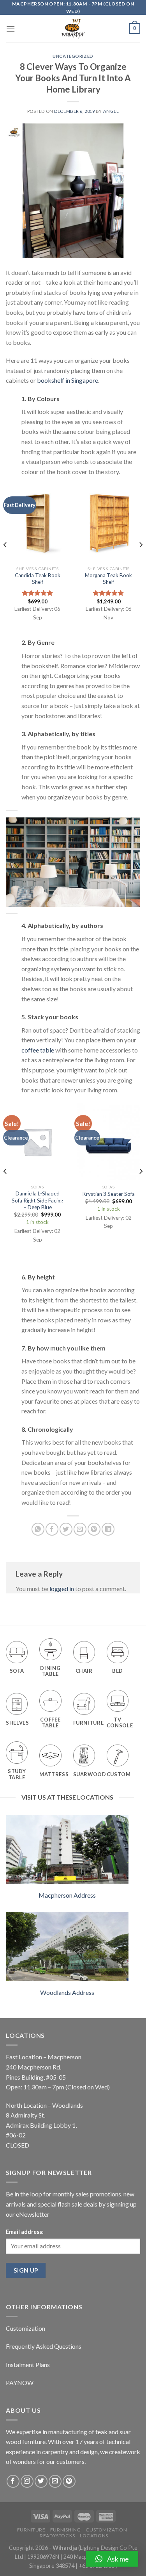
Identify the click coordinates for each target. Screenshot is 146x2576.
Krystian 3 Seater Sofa (108, 1194)
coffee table (38, 1050)
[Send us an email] (55, 2481)
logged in (62, 1589)
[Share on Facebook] (52, 1529)
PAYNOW (20, 2382)
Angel (111, 111)
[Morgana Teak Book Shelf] (108, 523)
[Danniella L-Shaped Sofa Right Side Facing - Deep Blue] (38, 1142)
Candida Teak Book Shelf (38, 579)
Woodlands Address (67, 1992)
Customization (26, 2328)
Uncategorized (73, 56)
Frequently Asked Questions (44, 2346)
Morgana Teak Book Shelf (108, 579)
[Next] (141, 560)
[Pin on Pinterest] (94, 1529)
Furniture (31, 2530)
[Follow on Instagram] (27, 2481)
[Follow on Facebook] (13, 2481)
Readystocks (57, 2536)
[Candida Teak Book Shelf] (38, 523)
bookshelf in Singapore (68, 380)
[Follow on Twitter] (41, 2481)
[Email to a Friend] (80, 1529)
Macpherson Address (67, 1895)
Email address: (25, 2232)
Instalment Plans (28, 2365)
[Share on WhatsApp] (38, 1529)
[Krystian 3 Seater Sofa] (108, 1142)
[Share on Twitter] (66, 1529)
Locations (94, 2536)
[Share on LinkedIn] (108, 1529)
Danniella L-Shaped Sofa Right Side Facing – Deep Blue (37, 1200)
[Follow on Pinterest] (69, 2481)
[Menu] (11, 29)
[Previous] (5, 560)
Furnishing (66, 2530)
